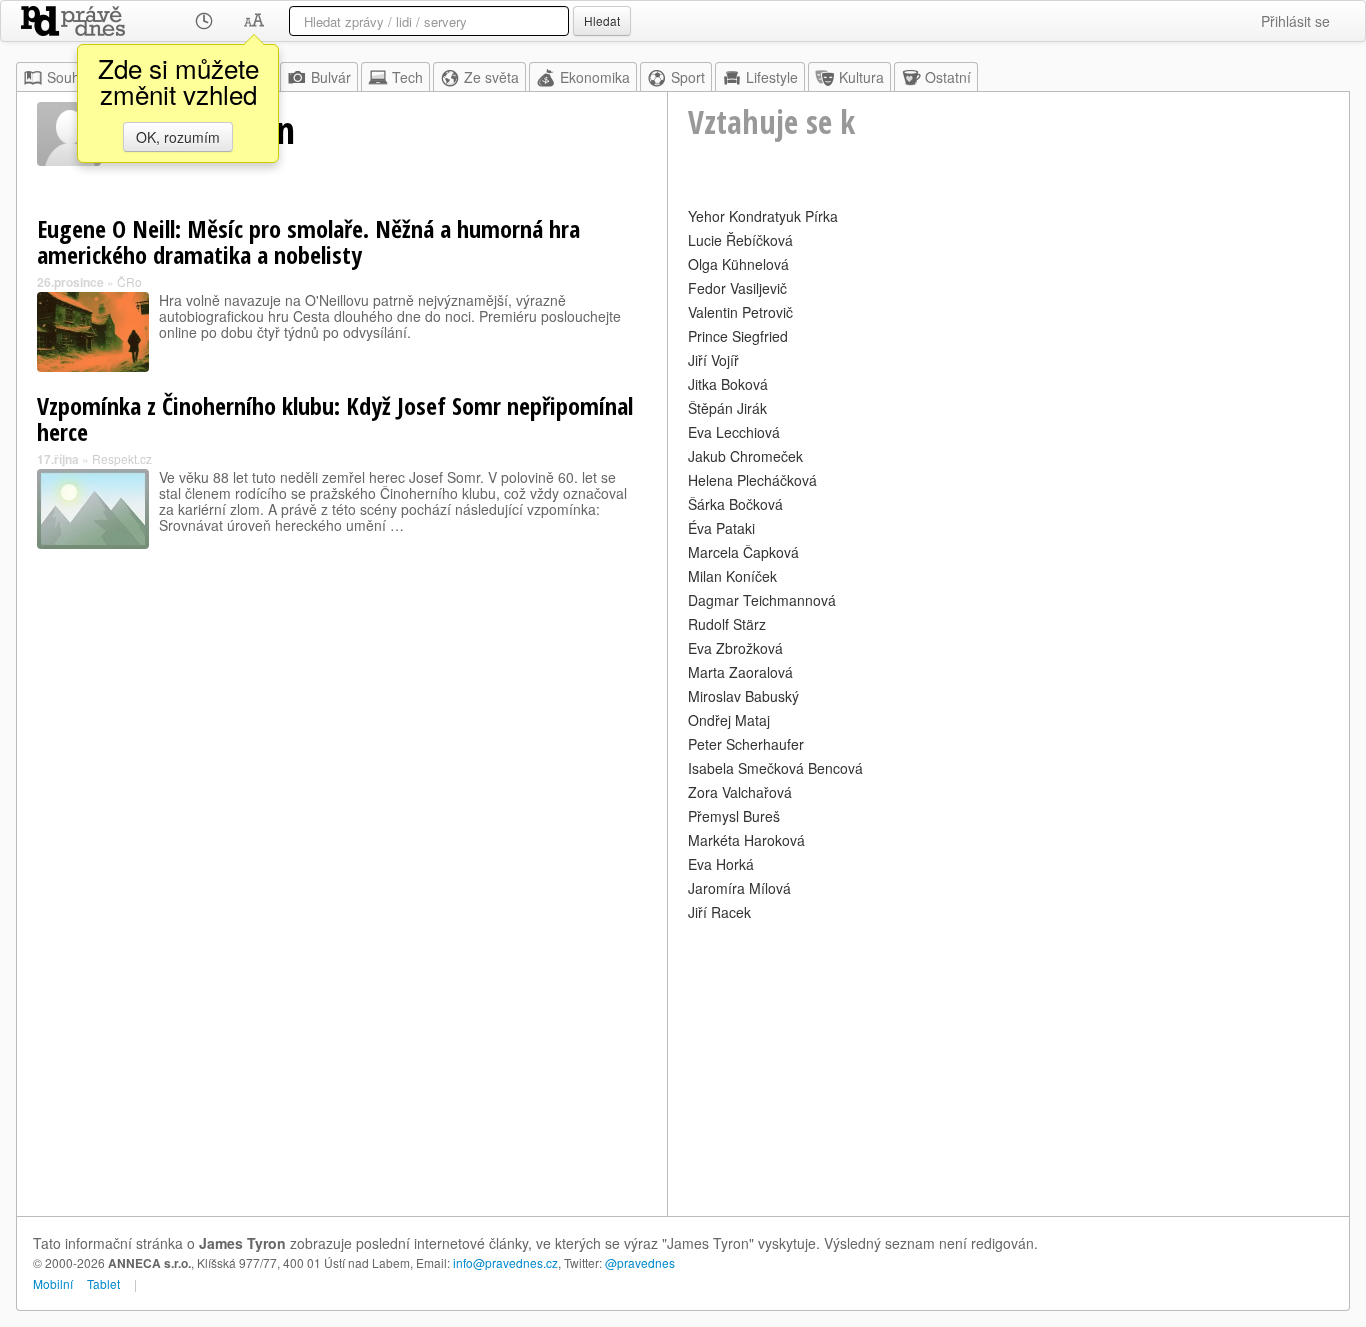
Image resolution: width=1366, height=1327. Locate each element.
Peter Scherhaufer (746, 744)
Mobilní (53, 1283)
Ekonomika (595, 77)
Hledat (602, 20)
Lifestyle (772, 77)
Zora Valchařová (740, 792)
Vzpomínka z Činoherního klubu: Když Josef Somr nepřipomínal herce (335, 418)
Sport (688, 77)
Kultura (861, 77)
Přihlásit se (1295, 21)
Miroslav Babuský (743, 696)
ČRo (129, 281)
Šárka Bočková (735, 504)
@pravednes (640, 1262)
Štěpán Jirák (727, 408)
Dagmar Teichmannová (762, 600)
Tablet (103, 1283)
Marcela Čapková (743, 552)
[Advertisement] (1008, 1066)
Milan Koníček (732, 576)
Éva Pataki (721, 528)
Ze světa (491, 77)
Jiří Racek (719, 912)
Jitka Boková (728, 384)
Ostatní (948, 77)
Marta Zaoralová (740, 672)
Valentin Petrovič (740, 312)
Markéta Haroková (746, 840)
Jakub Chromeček (745, 456)
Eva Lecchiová (734, 432)
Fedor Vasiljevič (737, 288)
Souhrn (70, 77)
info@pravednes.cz (505, 1262)
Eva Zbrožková (735, 648)
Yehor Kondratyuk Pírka (763, 216)
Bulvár (331, 77)
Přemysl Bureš (734, 816)
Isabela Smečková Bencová (775, 768)
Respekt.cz (122, 458)
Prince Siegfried (738, 336)
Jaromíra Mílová (739, 888)
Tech (407, 77)
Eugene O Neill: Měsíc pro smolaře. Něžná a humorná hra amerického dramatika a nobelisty (308, 241)
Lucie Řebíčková (740, 240)
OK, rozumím (178, 137)
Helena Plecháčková (752, 480)
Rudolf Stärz (727, 624)
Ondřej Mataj (729, 720)
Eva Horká (721, 864)
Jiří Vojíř (713, 360)
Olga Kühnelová (738, 264)
